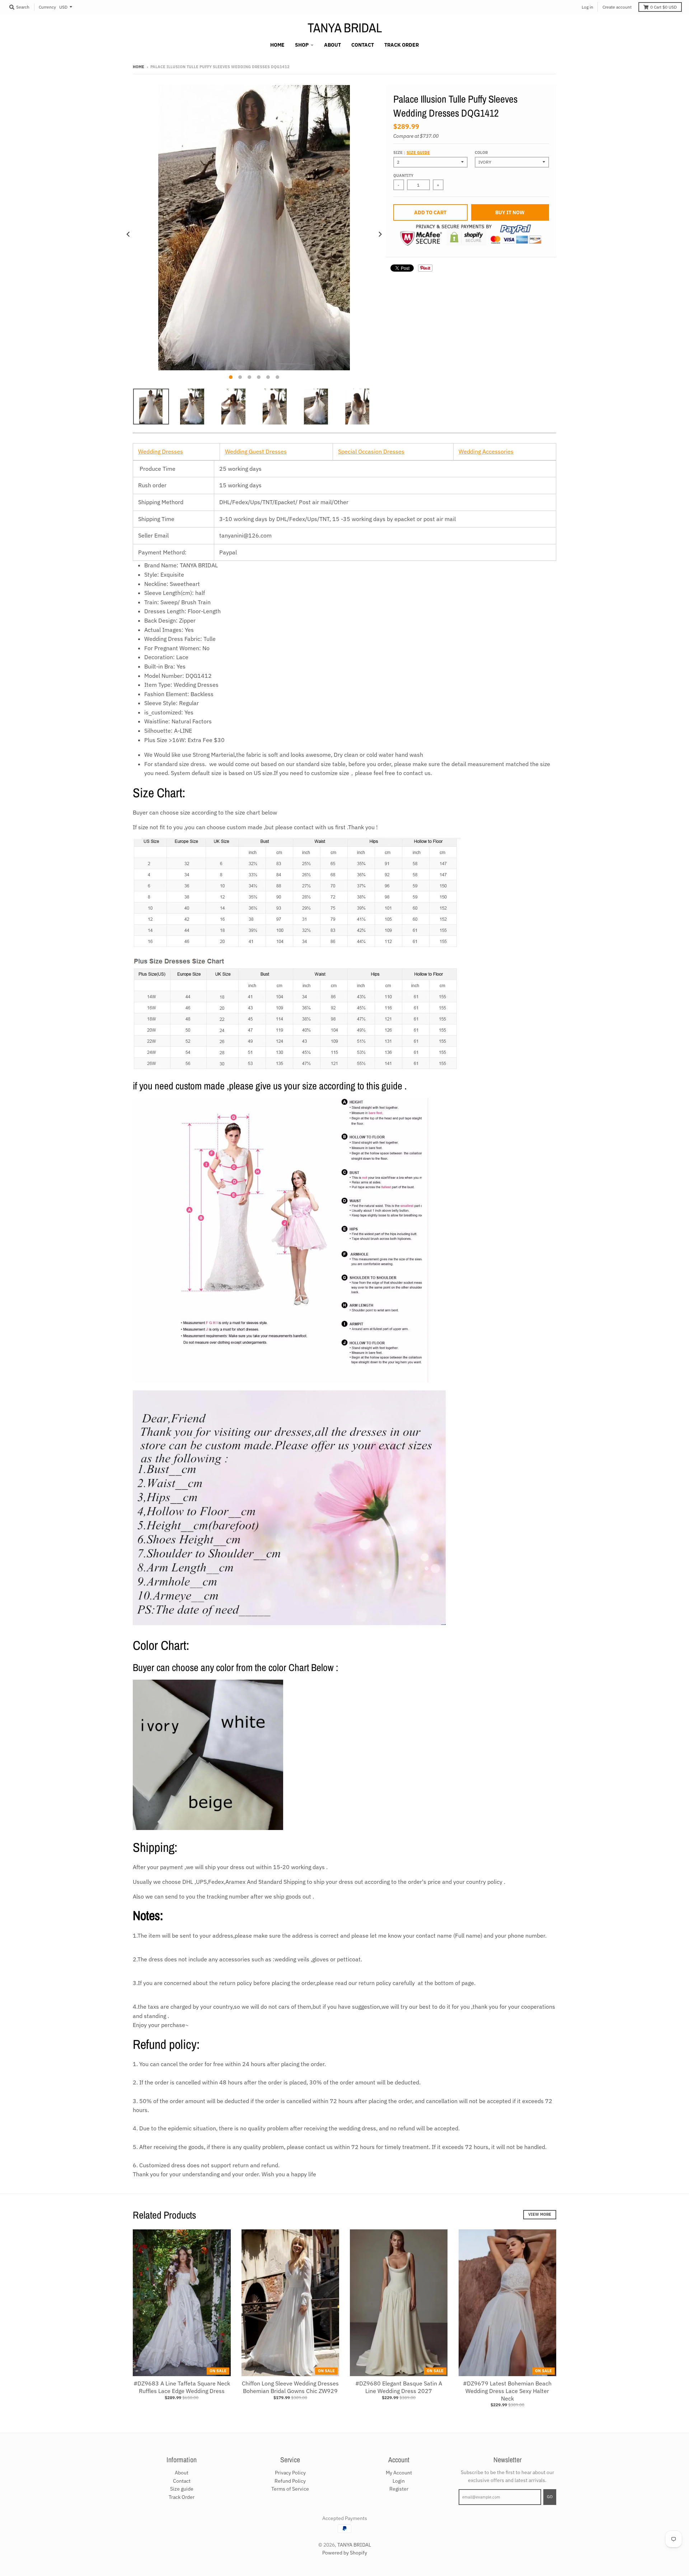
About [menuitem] (332, 45)
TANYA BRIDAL (345, 28)
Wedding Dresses (161, 451)
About (182, 2473)
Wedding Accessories (486, 451)
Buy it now (510, 212)
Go (550, 2497)
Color (481, 153)
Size (412, 153)
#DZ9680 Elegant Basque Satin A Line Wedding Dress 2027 (399, 2387)
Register (399, 2489)
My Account (399, 2473)
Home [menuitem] (277, 45)
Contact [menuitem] (363, 45)
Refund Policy (290, 2481)
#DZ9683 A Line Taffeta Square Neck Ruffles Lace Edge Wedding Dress (182, 2387)
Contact (182, 2481)
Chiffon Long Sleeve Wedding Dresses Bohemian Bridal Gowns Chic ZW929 (290, 2387)
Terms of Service (290, 2489)
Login (399, 2481)
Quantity (403, 175)
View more (540, 2214)
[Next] (380, 234)
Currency (47, 7)
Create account (617, 7)
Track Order (182, 2497)
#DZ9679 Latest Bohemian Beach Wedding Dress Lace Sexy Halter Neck (507, 2391)
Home (139, 67)
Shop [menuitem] (302, 45)
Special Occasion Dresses (371, 451)
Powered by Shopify (345, 2553)
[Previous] (128, 234)
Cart (664, 7)
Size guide (418, 153)
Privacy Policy (290, 2473)
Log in (587, 7)
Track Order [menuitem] (402, 45)
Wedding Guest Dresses (256, 451)
